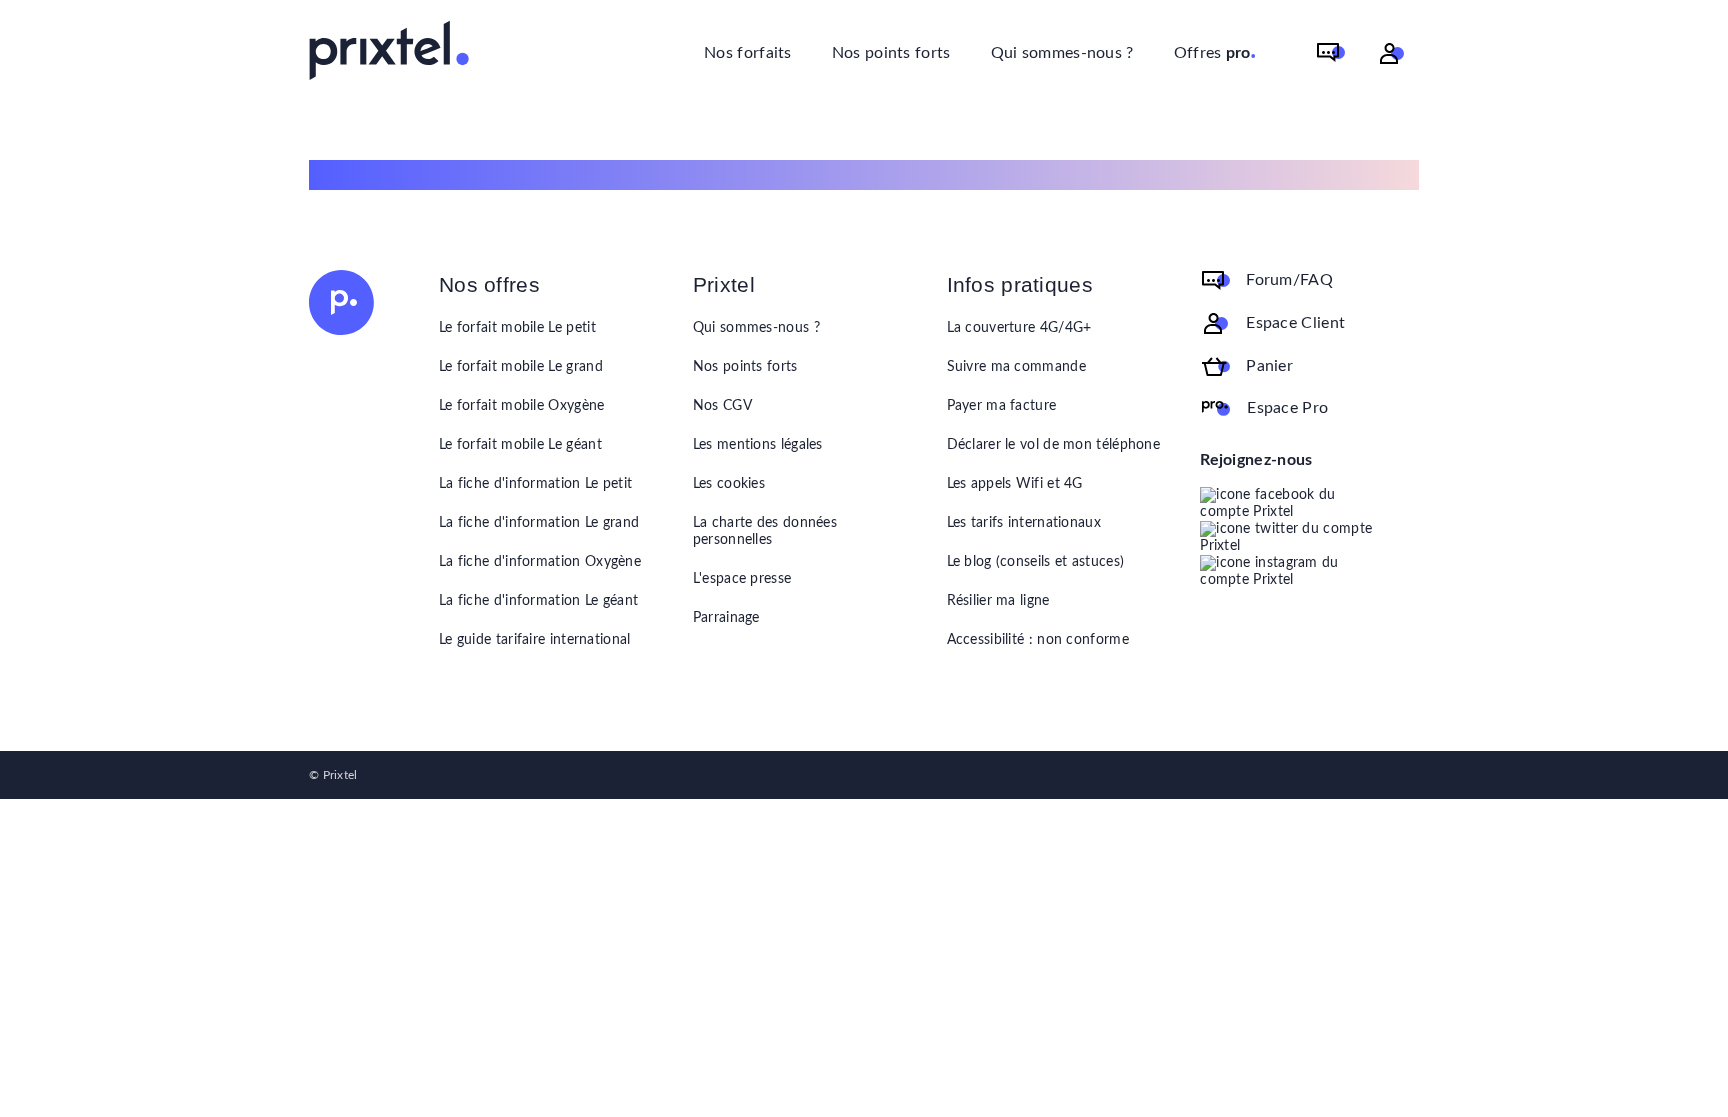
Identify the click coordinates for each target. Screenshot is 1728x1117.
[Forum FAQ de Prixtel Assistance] (1331, 53)
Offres (1215, 51)
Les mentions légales (758, 445)
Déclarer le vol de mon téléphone (1054, 445)
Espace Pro (1287, 408)
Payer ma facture (1002, 406)
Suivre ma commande (1016, 367)
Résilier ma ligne (998, 601)
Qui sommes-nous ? (1062, 53)
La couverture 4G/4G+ (1019, 328)
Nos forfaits (748, 53)
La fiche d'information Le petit (535, 484)
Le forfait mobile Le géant (520, 445)
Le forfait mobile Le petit (517, 328)
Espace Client (1295, 323)
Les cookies (729, 484)
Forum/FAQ (1289, 280)
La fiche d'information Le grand (539, 523)
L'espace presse (742, 579)
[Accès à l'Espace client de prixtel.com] (1392, 53)
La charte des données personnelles (765, 531)
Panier (1269, 366)
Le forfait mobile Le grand (521, 367)
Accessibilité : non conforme (1038, 640)
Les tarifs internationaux (1024, 523)
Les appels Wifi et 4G (1015, 484)
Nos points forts (891, 53)
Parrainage (726, 618)
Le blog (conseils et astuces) (1036, 562)
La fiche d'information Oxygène (540, 562)
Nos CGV (722, 406)
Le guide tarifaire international (535, 640)
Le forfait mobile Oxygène (522, 406)
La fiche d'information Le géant (538, 601)
